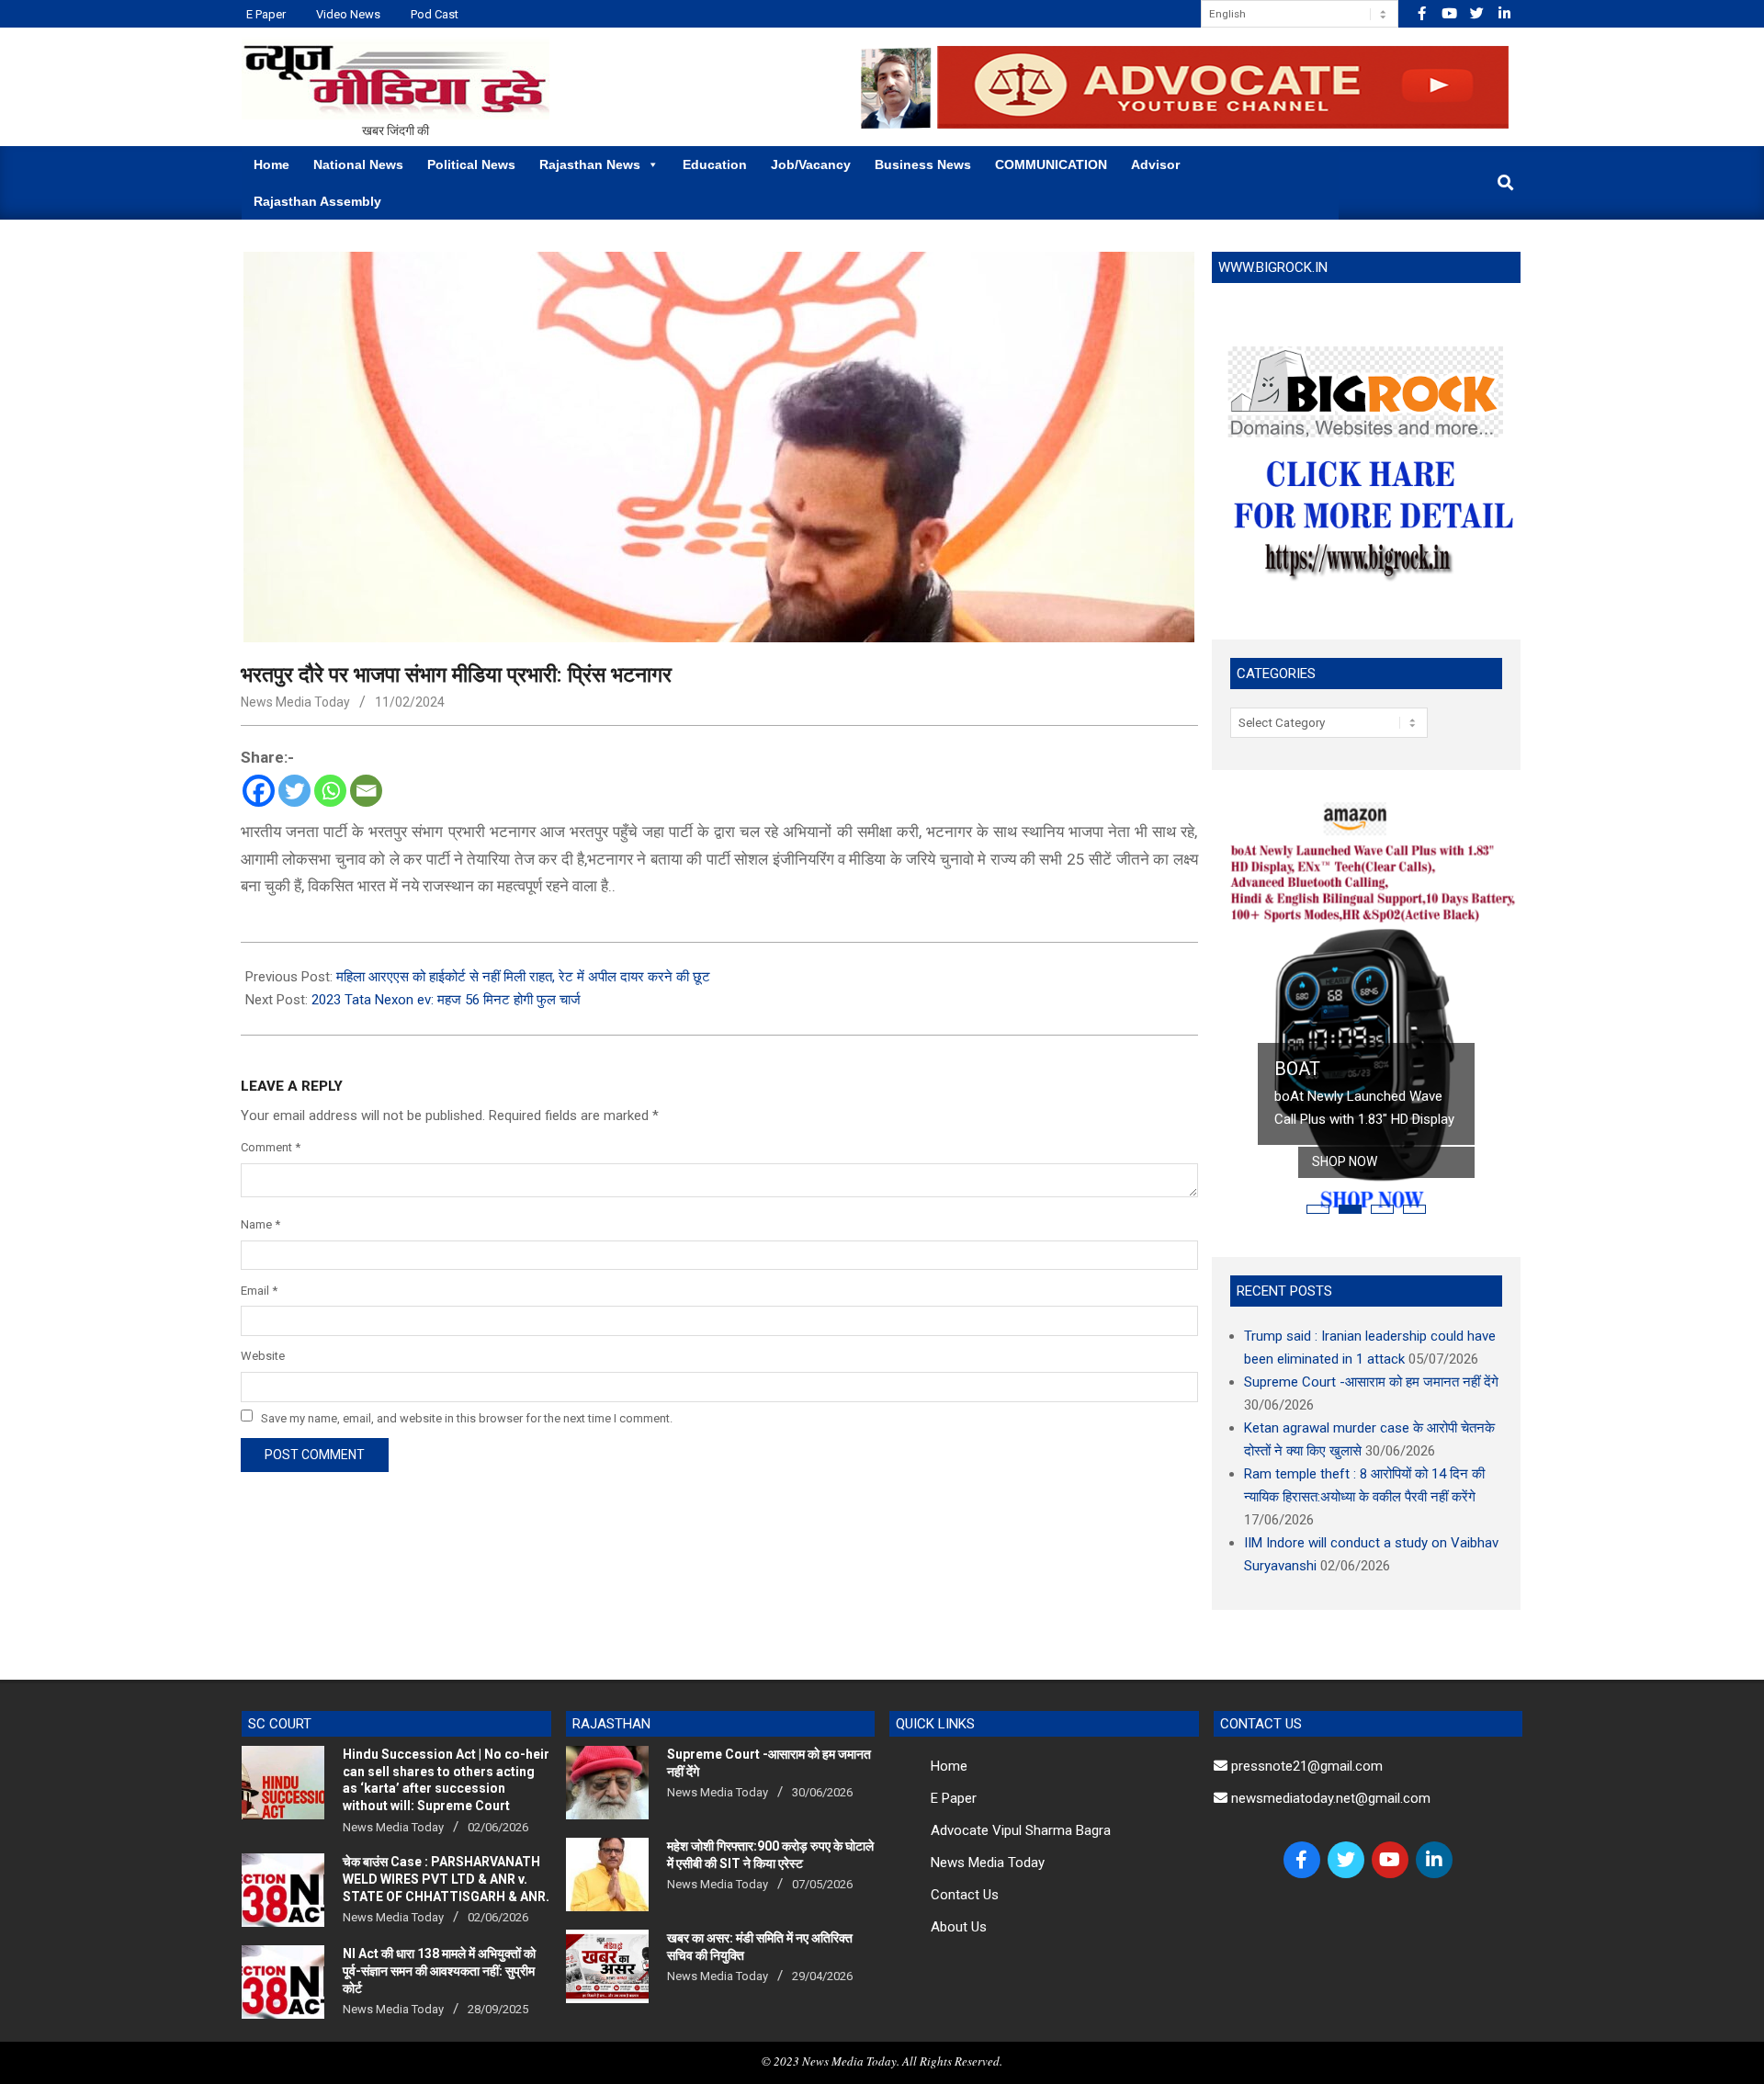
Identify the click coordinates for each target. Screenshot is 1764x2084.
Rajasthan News (590, 164)
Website (263, 1356)
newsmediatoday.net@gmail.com (1329, 1798)
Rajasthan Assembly (317, 201)
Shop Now (1345, 1161)
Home (271, 164)
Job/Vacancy (811, 164)
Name (260, 1224)
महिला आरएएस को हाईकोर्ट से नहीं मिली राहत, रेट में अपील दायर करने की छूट (523, 977)
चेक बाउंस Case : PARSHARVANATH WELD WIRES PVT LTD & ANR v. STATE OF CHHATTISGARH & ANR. (446, 1879)
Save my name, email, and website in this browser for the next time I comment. (467, 1417)
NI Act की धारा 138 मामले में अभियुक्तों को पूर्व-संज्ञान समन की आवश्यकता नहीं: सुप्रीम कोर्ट (439, 1971)
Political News (471, 164)
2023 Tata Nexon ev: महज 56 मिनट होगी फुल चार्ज (446, 1000)
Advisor (1155, 164)
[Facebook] (259, 791)
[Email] (366, 791)
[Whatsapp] (330, 791)
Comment (271, 1147)
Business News (923, 164)
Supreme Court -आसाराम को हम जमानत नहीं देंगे (1371, 1382)
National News (358, 164)
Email (259, 1291)
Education (715, 164)
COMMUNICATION (1051, 164)
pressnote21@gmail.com (1305, 1766)
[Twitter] (294, 791)
